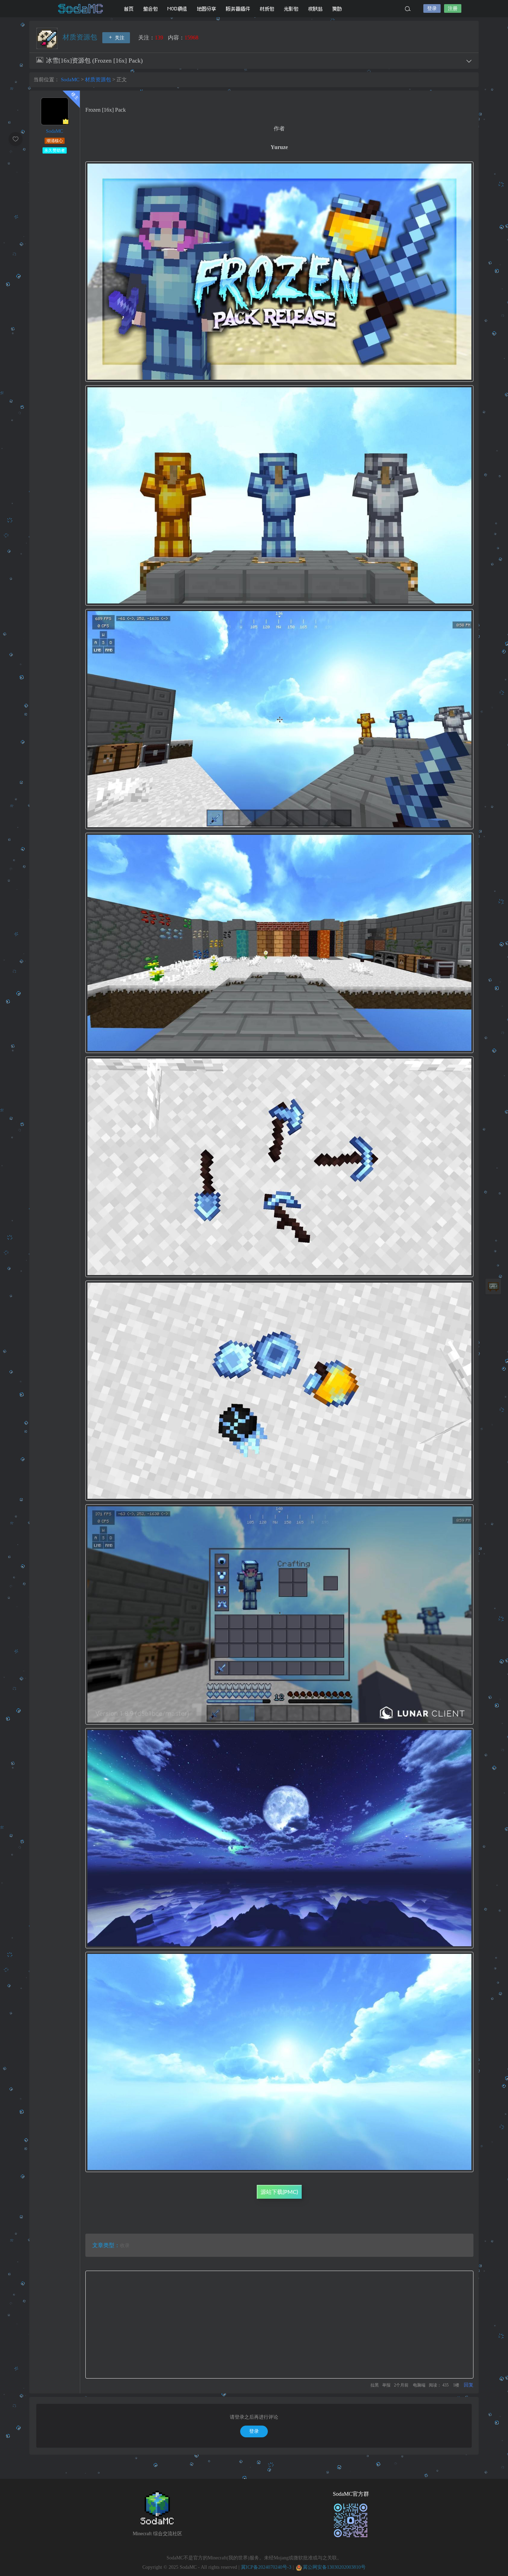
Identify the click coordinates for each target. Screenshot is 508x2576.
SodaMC (81, 9)
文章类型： (106, 2245)
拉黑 (375, 2385)
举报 (386, 2385)
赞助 (337, 9)
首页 (129, 9)
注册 (453, 8)
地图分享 (207, 9)
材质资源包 (81, 37)
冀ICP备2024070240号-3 (266, 2567)
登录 (432, 8)
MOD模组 (177, 9)
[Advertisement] (279, 2325)
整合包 (151, 9)
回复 (469, 2385)
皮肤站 (316, 9)
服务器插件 (238, 9)
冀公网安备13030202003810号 (334, 2567)
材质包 (267, 9)
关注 (119, 38)
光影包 (291, 9)
